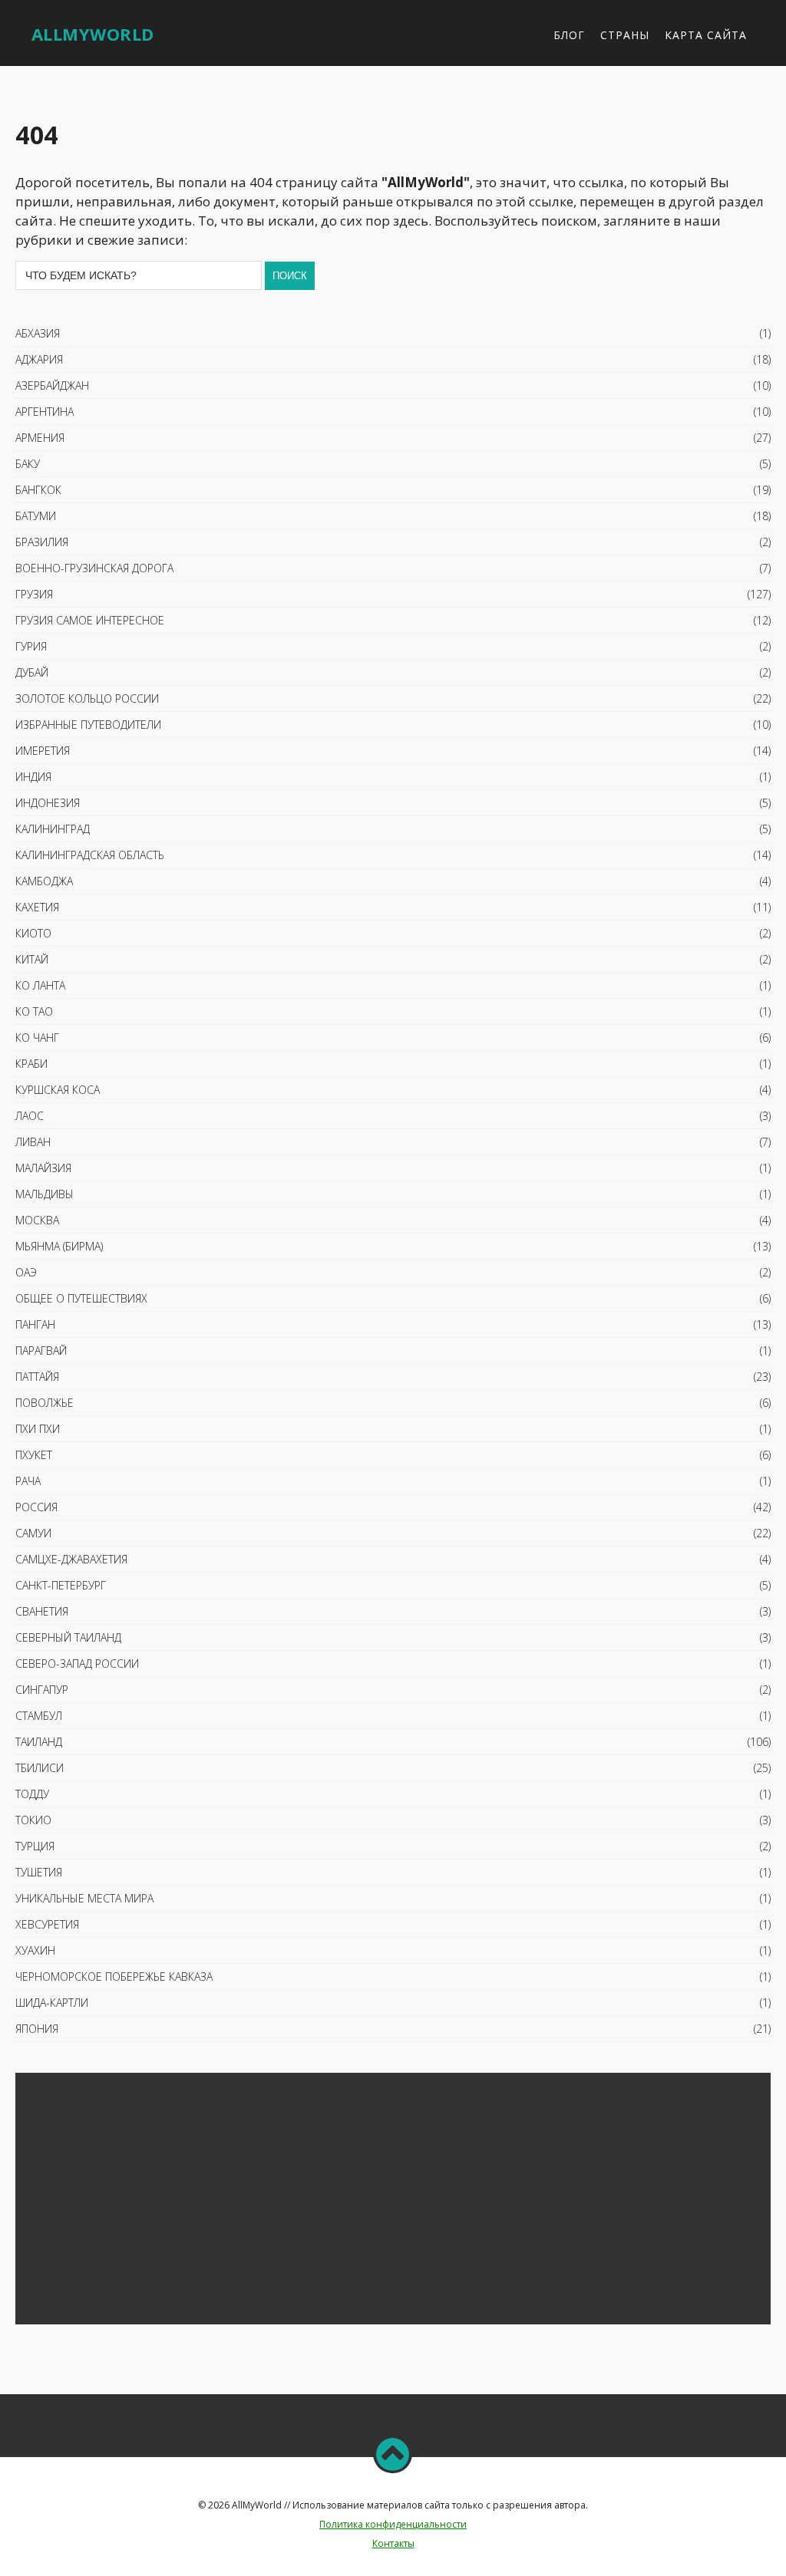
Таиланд (39, 1742)
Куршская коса (58, 1090)
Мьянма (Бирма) (59, 1246)
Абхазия (38, 333)
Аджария (39, 359)
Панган (35, 1324)
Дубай (32, 672)
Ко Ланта (40, 985)
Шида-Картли (52, 2003)
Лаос (30, 1116)
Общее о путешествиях (81, 1298)
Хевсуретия (47, 1924)
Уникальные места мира (84, 1898)
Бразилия (42, 542)
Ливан (33, 1142)
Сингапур (42, 1690)
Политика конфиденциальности (393, 2524)
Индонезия (48, 803)
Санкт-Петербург (61, 1585)
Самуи (33, 1533)
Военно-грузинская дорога (94, 568)
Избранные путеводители (88, 725)
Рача (28, 1481)
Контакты (393, 2543)
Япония (37, 2029)
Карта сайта (706, 35)
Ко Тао (34, 1011)
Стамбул (39, 1716)
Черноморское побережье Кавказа (114, 1976)
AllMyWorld (93, 34)
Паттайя (37, 1377)
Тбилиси (40, 1768)
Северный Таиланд (68, 1637)
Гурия (31, 646)
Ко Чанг (37, 1038)
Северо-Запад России (77, 1664)
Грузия (34, 594)
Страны (625, 35)
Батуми (36, 516)
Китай (32, 959)
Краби (31, 1064)
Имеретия (43, 751)
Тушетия (39, 1872)
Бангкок (38, 490)
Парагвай (41, 1351)
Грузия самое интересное (90, 620)
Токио (33, 1820)
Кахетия (37, 907)
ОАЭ (26, 1272)
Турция (35, 1846)
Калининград (53, 829)
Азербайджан (52, 385)
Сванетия (42, 1611)
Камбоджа (44, 881)
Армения (40, 438)
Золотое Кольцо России (87, 698)
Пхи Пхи (38, 1429)
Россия (36, 1507)
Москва (37, 1220)
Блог (569, 35)
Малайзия (43, 1168)
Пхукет (34, 1455)
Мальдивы (45, 1194)
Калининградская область (90, 855)
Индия (33, 777)
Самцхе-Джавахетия (71, 1559)
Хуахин (35, 1950)
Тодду (32, 1794)
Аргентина (45, 412)
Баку (28, 464)
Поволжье (45, 1403)
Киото (33, 933)
